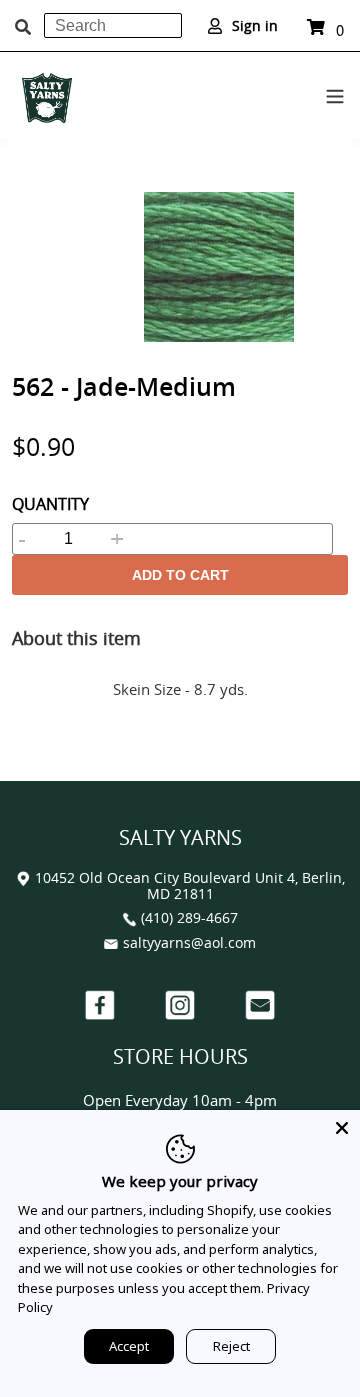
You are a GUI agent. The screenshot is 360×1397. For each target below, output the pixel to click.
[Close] (342, 1128)
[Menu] (335, 93)
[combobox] (113, 25)
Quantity (50, 504)
